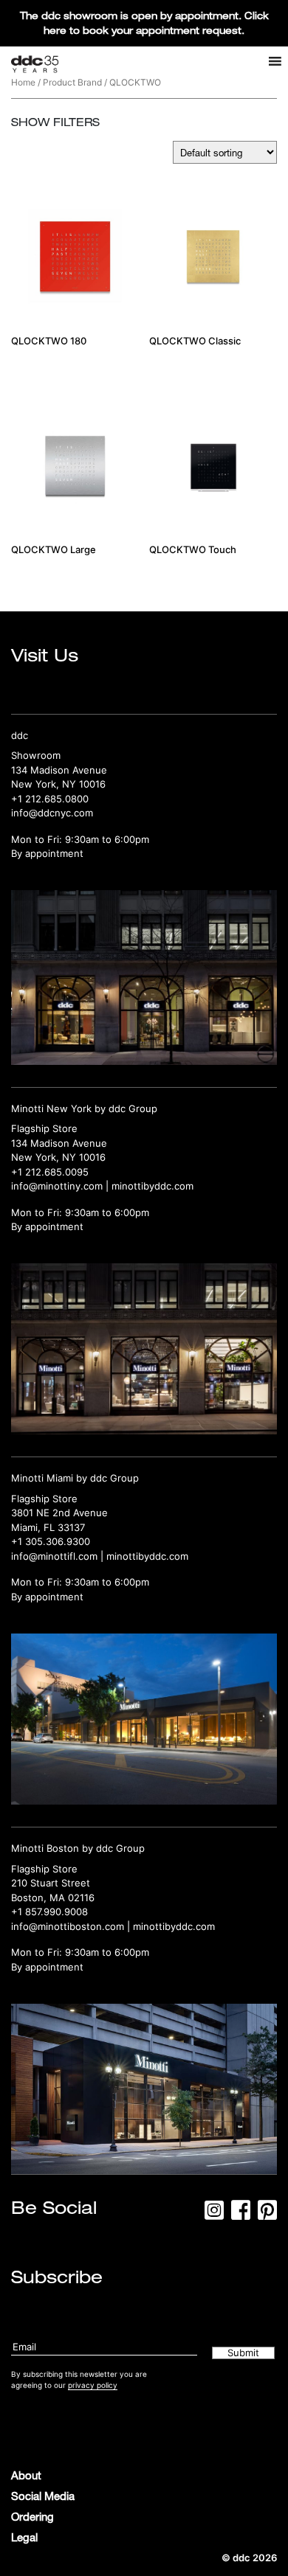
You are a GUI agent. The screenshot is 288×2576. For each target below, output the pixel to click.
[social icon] (214, 2215)
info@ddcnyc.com (52, 813)
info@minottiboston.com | (72, 1926)
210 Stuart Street (51, 1883)
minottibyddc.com (152, 1186)
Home (23, 82)
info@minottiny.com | (61, 1186)
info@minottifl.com (54, 1556)
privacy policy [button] (93, 2385)
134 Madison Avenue (59, 770)
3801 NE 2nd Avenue (59, 1513)
